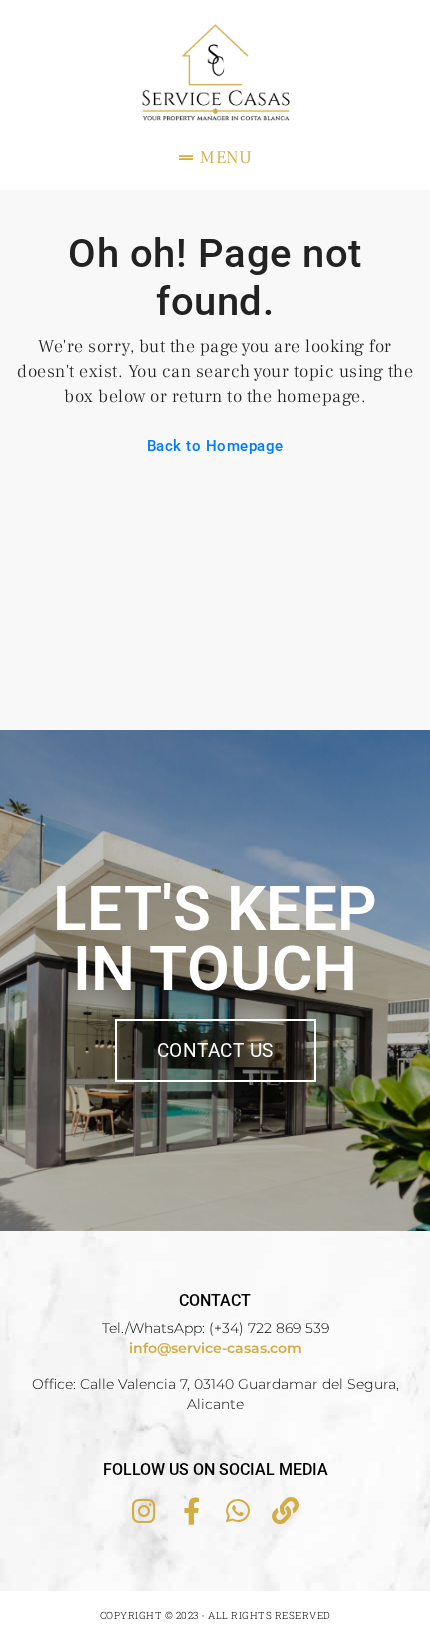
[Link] (285, 1510)
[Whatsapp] (238, 1510)
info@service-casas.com (215, 1348)
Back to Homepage (215, 446)
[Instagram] (144, 1510)
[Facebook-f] (191, 1510)
